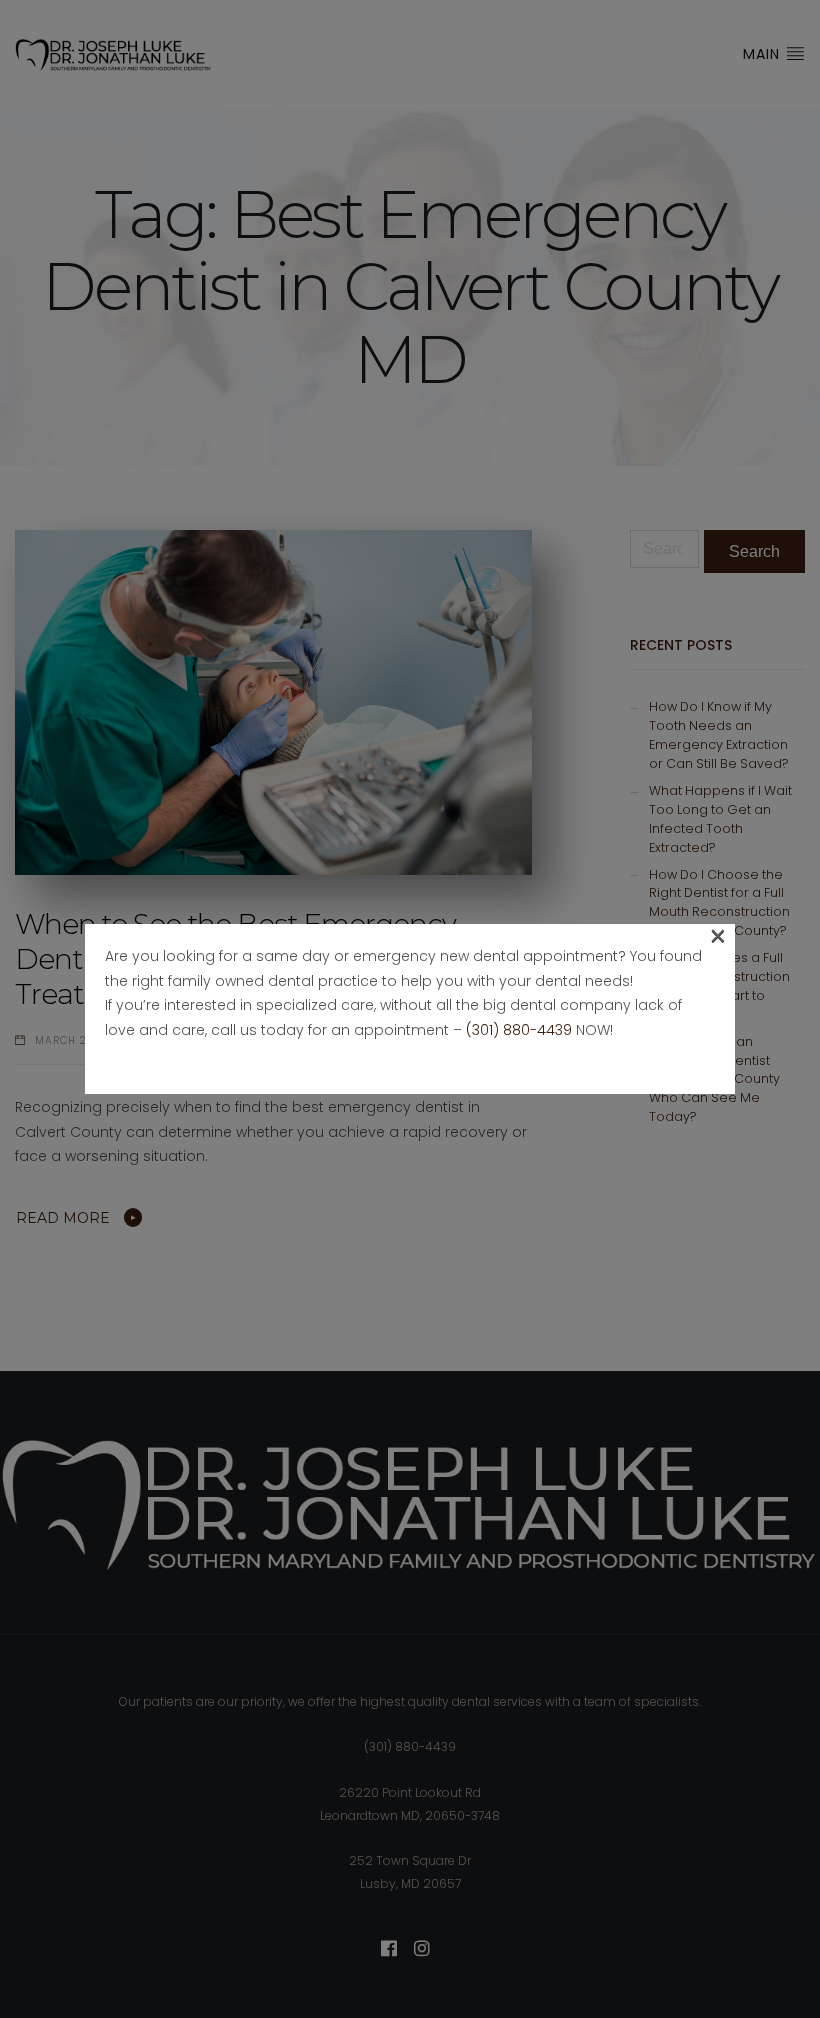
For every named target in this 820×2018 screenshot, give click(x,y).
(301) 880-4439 (519, 1030)
